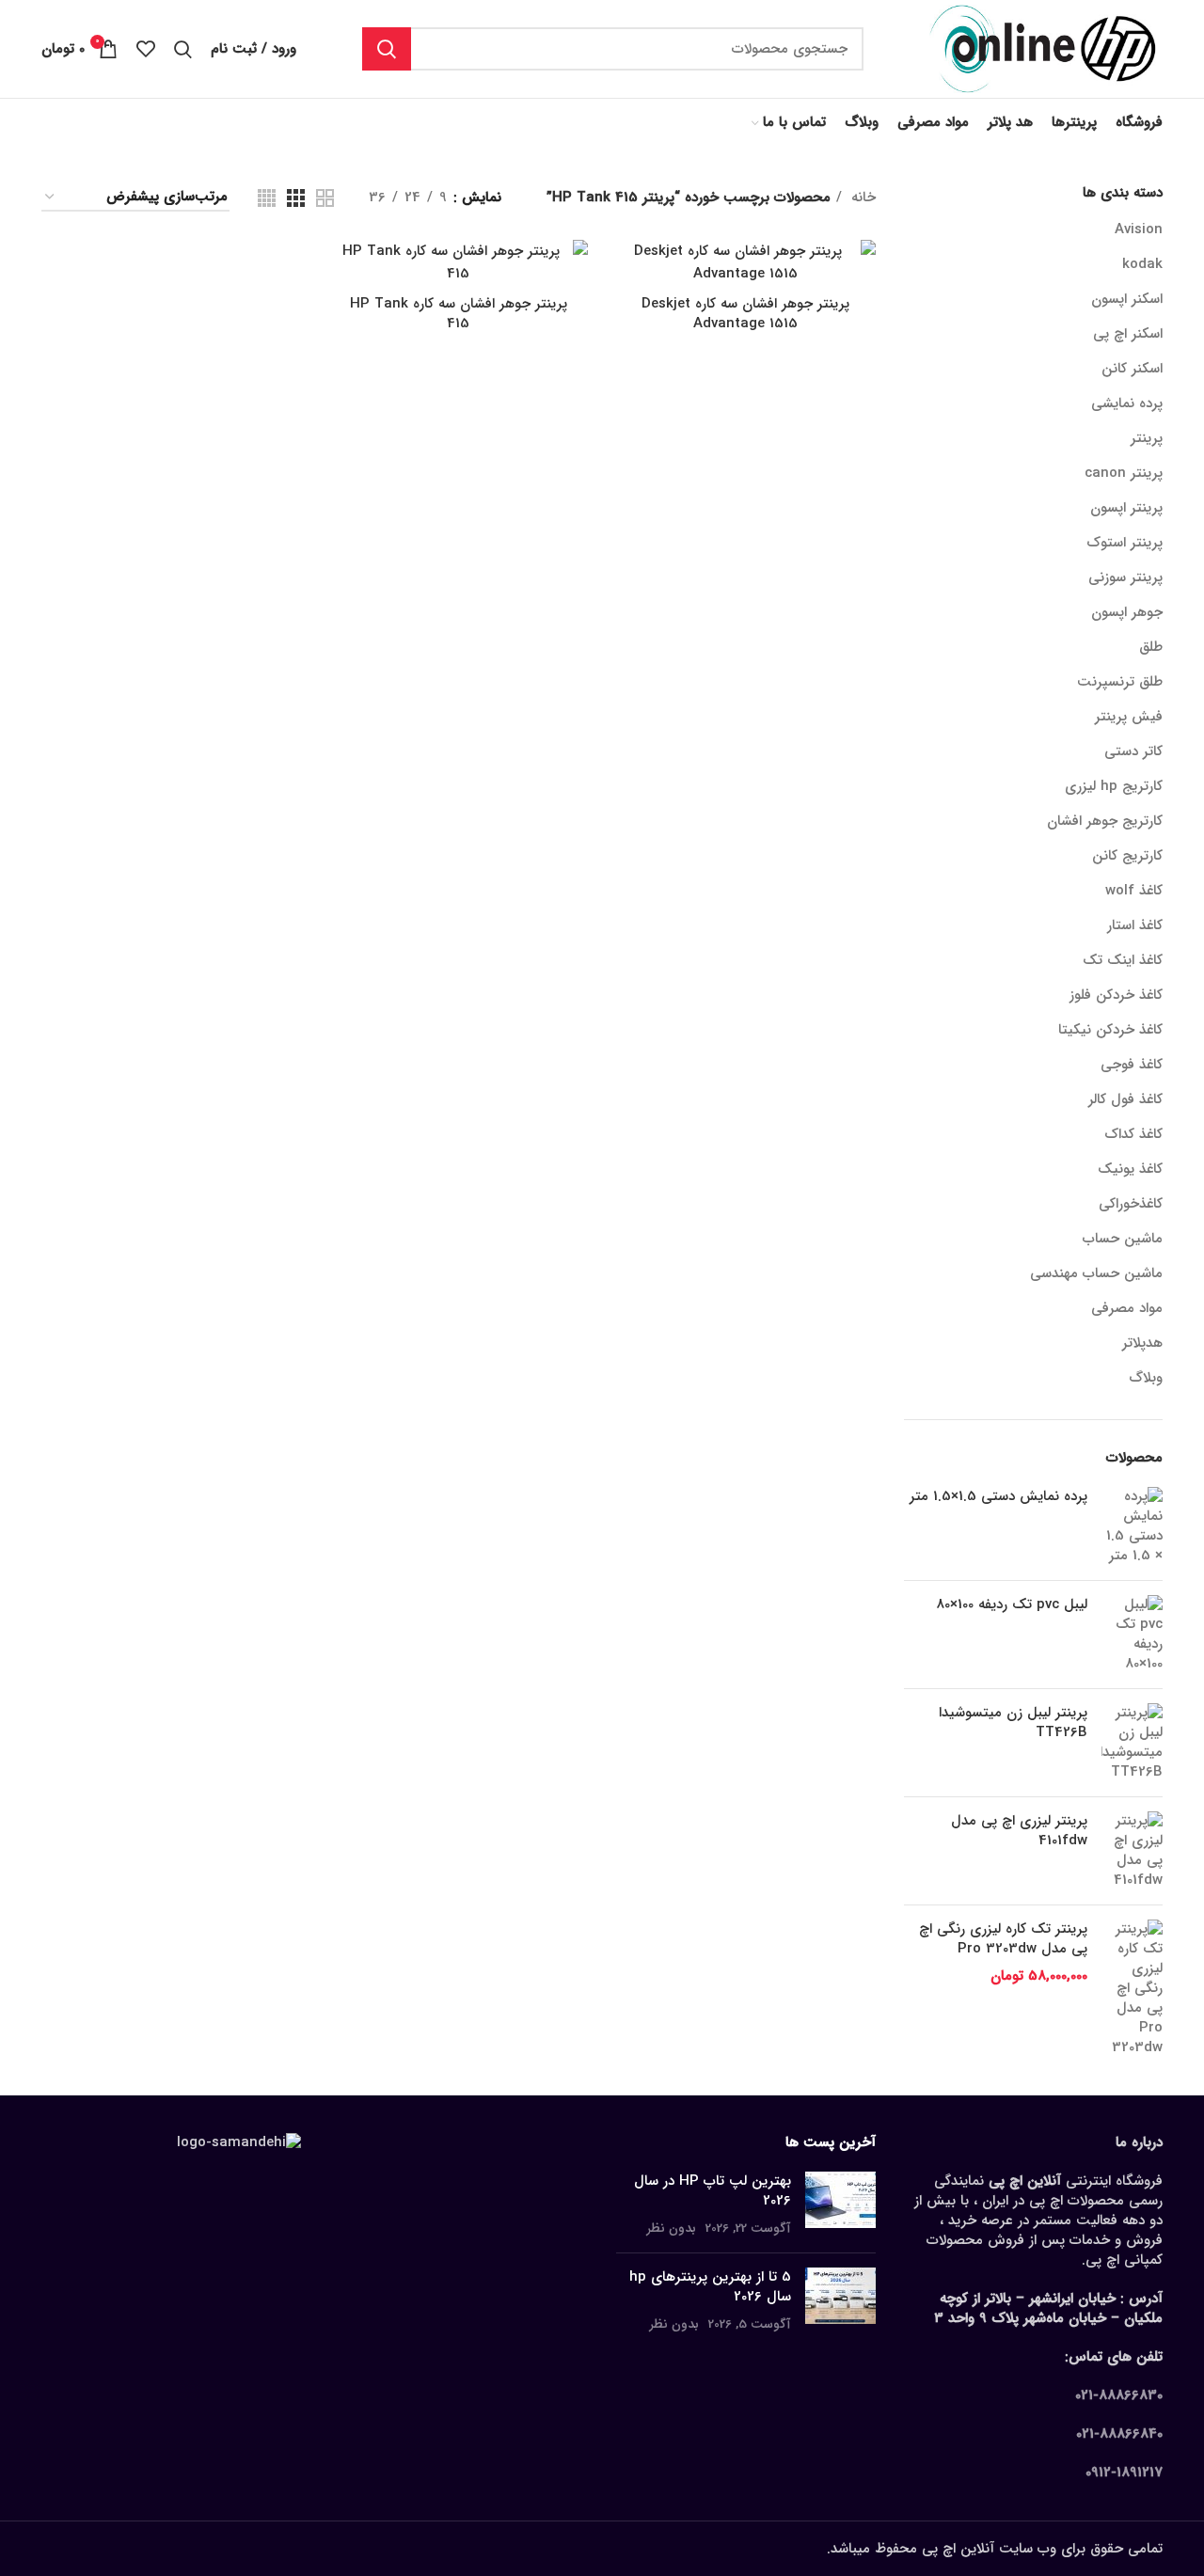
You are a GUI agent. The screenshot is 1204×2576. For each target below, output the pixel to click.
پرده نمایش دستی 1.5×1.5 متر (998, 1497)
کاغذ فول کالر (1125, 1099)
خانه (861, 198)
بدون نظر (672, 2228)
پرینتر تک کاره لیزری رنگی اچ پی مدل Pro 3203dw (1003, 1939)
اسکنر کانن (1132, 369)
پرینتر (1147, 438)
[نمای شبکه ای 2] (325, 198)
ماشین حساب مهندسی (1096, 1273)
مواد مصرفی (1127, 1308)
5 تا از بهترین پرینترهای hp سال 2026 (710, 2287)
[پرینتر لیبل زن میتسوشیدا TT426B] (1132, 1743)
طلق (1151, 647)
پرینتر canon (1124, 473)
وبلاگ (1146, 1378)
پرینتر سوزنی (1125, 577)
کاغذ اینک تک (1123, 960)
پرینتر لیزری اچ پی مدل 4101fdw (1019, 1831)
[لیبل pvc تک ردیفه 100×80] (1132, 1635)
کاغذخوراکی (1131, 1204)
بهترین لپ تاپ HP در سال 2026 (713, 2191)
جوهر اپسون (1127, 612)
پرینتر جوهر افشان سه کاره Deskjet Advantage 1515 (745, 314)
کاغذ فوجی (1132, 1065)
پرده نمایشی (1127, 403)
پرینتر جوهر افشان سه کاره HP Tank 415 (459, 314)
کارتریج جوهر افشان (1105, 821)
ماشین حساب (1123, 1239)
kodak (1142, 264)
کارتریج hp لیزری (1114, 786)
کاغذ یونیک (1130, 1169)
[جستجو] (387, 49)
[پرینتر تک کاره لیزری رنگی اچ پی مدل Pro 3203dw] (1132, 1989)
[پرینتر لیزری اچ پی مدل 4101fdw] (1132, 1851)
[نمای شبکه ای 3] (296, 198)
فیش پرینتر (1129, 717)
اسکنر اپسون (1127, 299)
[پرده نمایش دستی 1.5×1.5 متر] (1132, 1526)
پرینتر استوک (1125, 543)
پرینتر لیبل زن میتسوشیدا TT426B (1013, 1723)
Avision (1139, 229)
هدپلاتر (1142, 1343)
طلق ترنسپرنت (1120, 682)
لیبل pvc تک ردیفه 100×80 (1012, 1605)
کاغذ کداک (1133, 1134)
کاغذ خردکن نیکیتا (1110, 1030)
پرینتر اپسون (1126, 508)
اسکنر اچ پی (1128, 334)
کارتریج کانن (1127, 856)
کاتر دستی (1133, 751)
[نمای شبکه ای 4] (267, 198)
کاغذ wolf (1134, 891)
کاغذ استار (1135, 925)
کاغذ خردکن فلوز (1116, 995)
